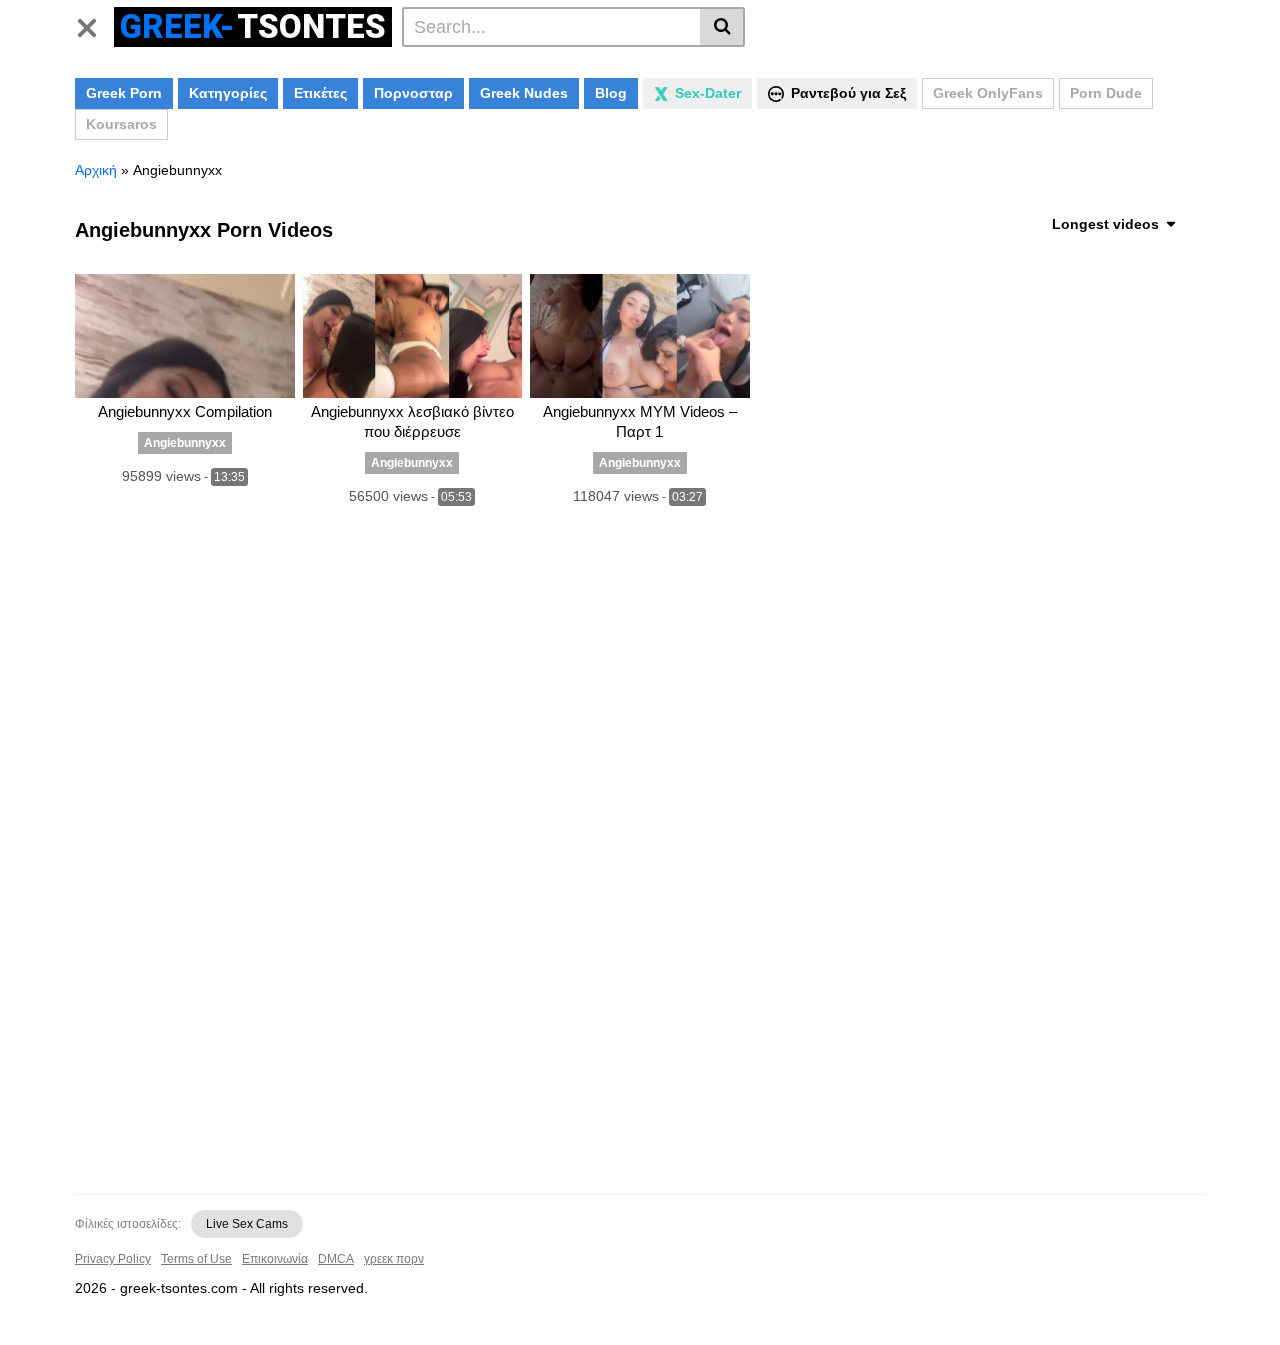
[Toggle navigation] (94, 24)
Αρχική (96, 170)
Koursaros (121, 124)
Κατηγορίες (228, 93)
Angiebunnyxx (185, 443)
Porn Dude (1106, 93)
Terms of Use (196, 1259)
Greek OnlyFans (988, 93)
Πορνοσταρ (413, 93)
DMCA (336, 1259)
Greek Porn (124, 93)
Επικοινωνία (275, 1259)
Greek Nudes (524, 93)
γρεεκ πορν (394, 1259)
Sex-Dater (708, 93)
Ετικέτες (320, 93)
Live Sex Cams (247, 1224)
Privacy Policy (113, 1259)
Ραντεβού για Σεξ (848, 93)
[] (722, 27)
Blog (611, 93)
